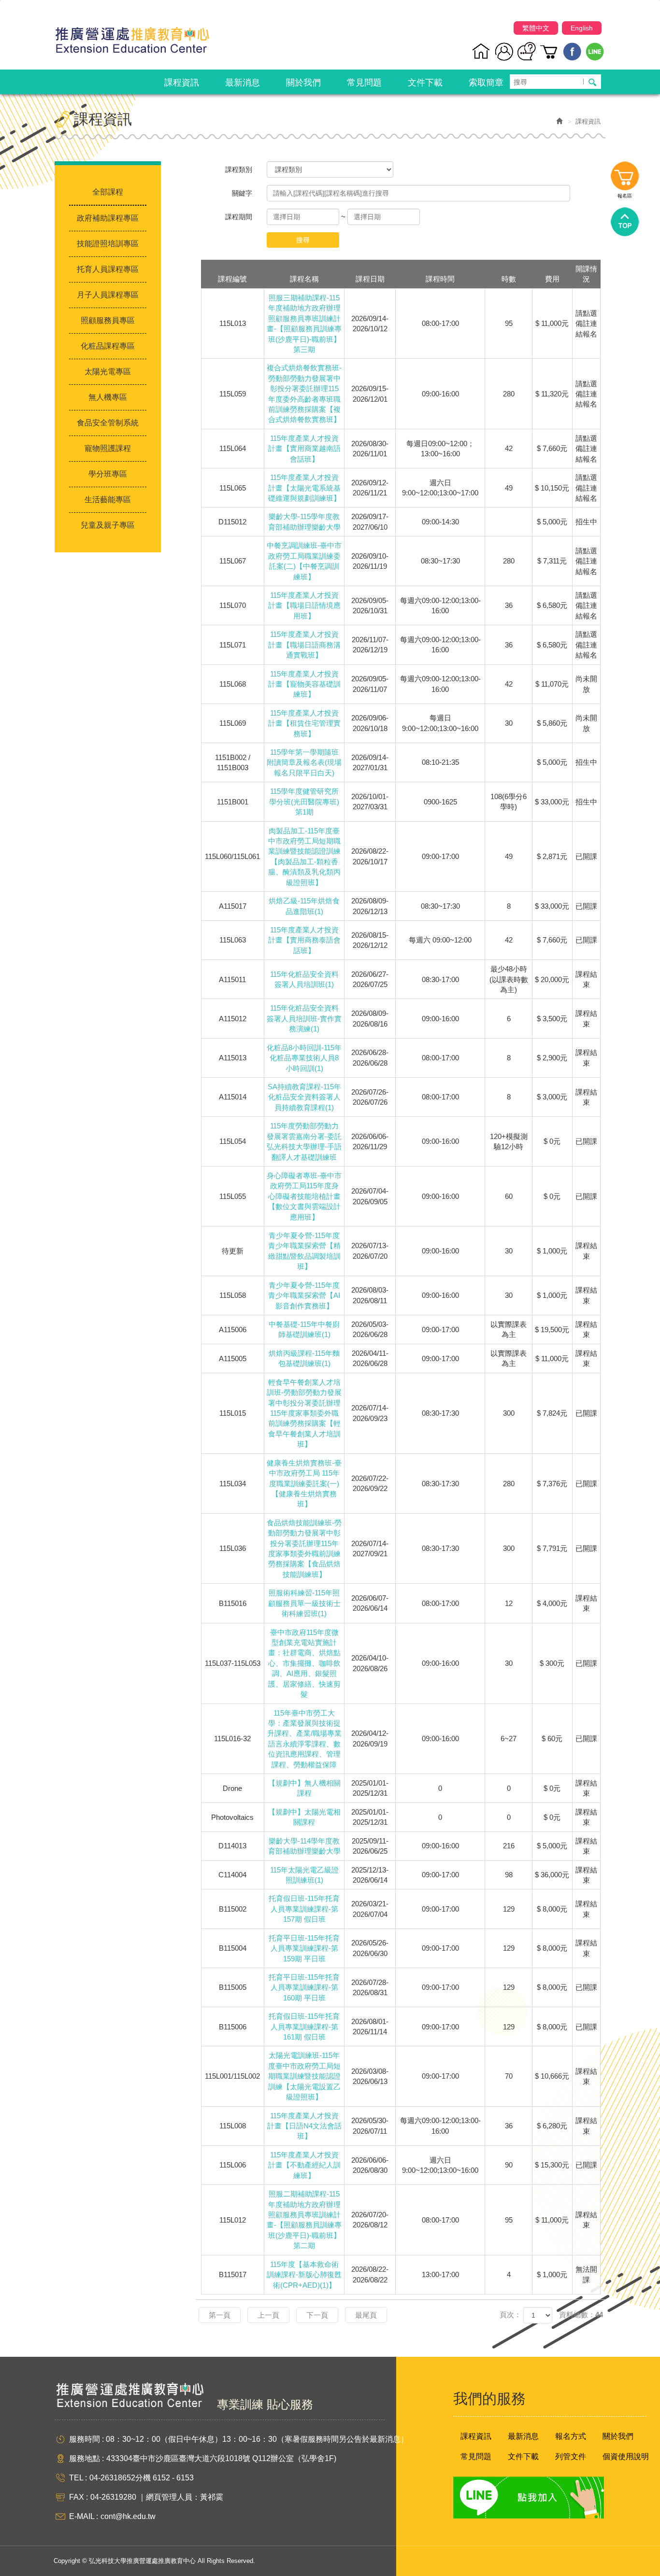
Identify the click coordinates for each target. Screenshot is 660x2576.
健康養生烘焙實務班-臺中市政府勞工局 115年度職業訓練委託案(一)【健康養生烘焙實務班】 (304, 1484)
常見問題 (476, 2456)
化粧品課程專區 (108, 346)
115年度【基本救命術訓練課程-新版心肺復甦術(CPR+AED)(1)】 (304, 2275)
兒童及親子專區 (108, 525)
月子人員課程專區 (108, 295)
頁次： (510, 2315)
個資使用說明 (626, 2456)
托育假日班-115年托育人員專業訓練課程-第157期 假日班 (304, 1909)
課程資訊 (476, 2436)
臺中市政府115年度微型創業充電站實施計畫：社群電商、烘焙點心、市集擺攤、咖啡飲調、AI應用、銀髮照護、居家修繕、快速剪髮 (304, 1663)
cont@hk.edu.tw (128, 2516)
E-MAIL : (84, 2516)
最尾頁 (366, 2315)
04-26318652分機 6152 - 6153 (142, 2478)
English (582, 28)
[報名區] (550, 51)
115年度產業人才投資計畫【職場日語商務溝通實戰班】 (304, 645)
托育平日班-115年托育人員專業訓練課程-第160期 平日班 (304, 1987)
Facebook (572, 51)
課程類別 (239, 169)
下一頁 (317, 2315)
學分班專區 (108, 474)
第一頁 (220, 2315)
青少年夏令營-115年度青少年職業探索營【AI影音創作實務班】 (304, 1295)
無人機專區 (108, 397)
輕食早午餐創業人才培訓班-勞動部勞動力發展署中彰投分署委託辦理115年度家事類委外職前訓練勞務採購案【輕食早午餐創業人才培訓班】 (304, 1413)
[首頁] (481, 51)
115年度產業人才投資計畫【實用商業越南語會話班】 (304, 449)
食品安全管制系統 (108, 423)
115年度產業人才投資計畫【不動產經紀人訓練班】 (304, 2165)
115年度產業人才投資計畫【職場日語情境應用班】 (304, 605)
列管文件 (571, 2456)
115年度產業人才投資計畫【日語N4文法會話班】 (304, 2126)
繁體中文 (536, 28)
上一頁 (268, 2315)
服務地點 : (86, 2458)
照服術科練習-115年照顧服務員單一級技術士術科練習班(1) (304, 1603)
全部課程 (108, 192)
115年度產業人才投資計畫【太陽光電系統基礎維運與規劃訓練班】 (304, 488)
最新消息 (523, 2436)
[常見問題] (527, 51)
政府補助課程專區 (108, 218)
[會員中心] (504, 51)
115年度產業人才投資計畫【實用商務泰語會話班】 (304, 940)
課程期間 (239, 217)
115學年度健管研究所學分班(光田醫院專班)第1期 (304, 802)
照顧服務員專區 (108, 320)
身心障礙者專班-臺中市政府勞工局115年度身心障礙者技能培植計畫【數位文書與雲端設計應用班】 (304, 1196)
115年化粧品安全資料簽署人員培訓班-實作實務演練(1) (304, 1018)
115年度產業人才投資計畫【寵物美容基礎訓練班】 (304, 684)
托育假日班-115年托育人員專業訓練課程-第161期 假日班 (304, 2027)
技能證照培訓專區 (108, 244)
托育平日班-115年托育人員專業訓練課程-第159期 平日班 (304, 1948)
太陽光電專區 (108, 372)
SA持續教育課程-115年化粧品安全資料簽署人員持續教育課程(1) (304, 1097)
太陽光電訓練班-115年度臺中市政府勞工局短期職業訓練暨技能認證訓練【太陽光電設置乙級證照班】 (304, 2076)
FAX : (79, 2497)
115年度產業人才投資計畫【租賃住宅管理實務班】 (304, 723)
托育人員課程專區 (108, 269)
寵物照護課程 (108, 448)
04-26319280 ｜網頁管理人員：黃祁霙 (157, 2497)
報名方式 (571, 2436)
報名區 (625, 178)
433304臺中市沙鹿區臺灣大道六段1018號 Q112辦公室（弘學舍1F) (221, 2458)
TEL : (78, 2478)
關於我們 (618, 2436)
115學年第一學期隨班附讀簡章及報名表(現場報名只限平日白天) (304, 762)
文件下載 (523, 2456)
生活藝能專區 (108, 500)
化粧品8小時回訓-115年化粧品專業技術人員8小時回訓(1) (304, 1058)
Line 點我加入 (529, 2498)
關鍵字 (242, 193)
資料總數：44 (581, 2315)
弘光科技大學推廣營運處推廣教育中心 (132, 36)
